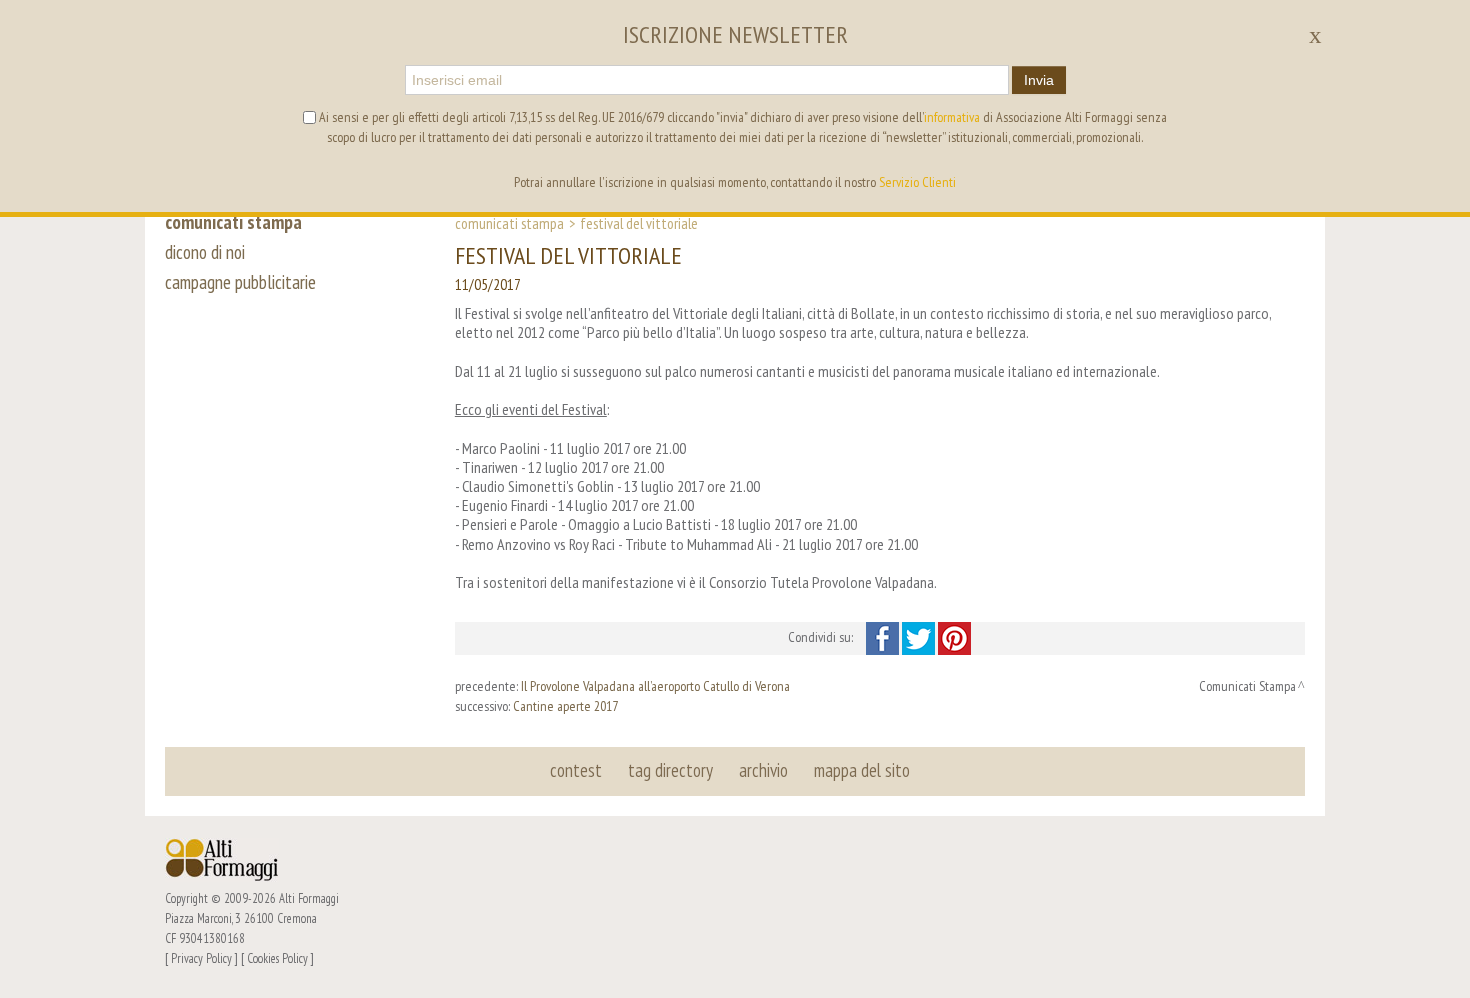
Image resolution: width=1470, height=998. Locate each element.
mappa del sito (862, 770)
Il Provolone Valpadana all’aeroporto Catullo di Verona (655, 686)
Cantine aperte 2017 (565, 706)
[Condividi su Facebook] (884, 637)
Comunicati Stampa (509, 223)
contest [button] (576, 770)
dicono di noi (205, 252)
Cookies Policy (277, 958)
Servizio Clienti (917, 182)
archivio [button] (763, 770)
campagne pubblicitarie (240, 282)
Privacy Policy (201, 958)
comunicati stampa (233, 222)
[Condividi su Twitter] (920, 637)
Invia (1039, 80)
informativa (952, 117)
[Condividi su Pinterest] (954, 637)
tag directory (670, 770)
